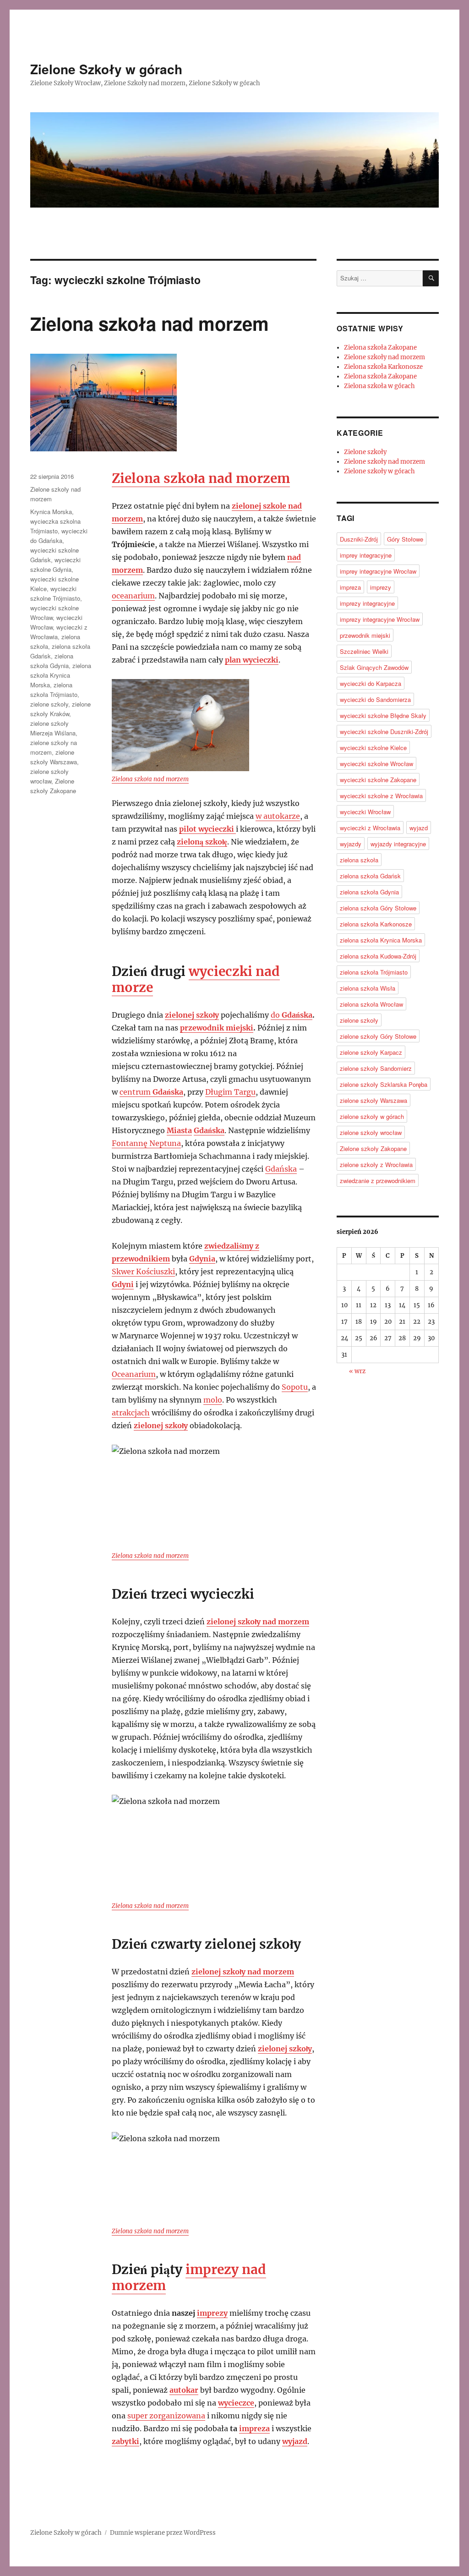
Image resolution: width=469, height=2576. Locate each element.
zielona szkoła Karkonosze (376, 924)
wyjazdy (351, 844)
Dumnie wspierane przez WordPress (163, 2533)
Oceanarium (134, 1374)
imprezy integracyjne (367, 603)
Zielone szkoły (365, 452)
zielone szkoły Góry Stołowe (378, 1036)
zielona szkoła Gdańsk (370, 876)
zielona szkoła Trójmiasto (374, 972)
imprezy (212, 2313)
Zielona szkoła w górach (379, 386)
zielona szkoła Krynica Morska (61, 675)
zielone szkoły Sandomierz (376, 1068)
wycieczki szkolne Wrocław (376, 764)
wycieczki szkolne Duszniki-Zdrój (384, 732)
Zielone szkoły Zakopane (373, 1148)
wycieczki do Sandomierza (375, 699)
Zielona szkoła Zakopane (380, 348)
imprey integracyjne (366, 555)
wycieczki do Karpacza (371, 683)
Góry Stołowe (405, 539)
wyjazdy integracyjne (398, 844)
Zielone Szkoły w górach (106, 69)
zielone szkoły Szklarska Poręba (384, 1084)
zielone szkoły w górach (372, 1116)
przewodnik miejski (217, 1028)
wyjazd (419, 828)
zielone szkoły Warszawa (374, 1100)
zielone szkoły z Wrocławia (376, 1165)
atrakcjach (131, 1413)
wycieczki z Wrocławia (370, 828)
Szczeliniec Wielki (364, 651)
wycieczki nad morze (196, 979)
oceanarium (133, 596)
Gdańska (297, 1015)
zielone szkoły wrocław (371, 1132)
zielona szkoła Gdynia (369, 892)
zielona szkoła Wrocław (371, 1004)
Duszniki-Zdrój (359, 539)
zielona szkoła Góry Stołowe (378, 908)
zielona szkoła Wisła (368, 988)
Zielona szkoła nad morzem (150, 323)
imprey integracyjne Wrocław (378, 571)
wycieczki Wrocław (365, 812)
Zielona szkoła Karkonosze (383, 367)
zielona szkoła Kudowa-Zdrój (378, 956)
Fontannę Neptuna (146, 1143)
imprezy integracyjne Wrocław (380, 619)
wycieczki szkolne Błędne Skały (383, 715)
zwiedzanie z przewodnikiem (378, 1181)
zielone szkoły (49, 704)
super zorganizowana (166, 2416)
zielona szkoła (359, 860)
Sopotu (295, 1387)
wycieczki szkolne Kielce (373, 748)
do (276, 1015)
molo (213, 1400)
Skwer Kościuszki (143, 1272)
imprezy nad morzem (189, 2277)
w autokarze (278, 816)
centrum (151, 1092)
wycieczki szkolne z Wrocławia (381, 796)
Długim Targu (230, 1092)
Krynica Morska (51, 512)
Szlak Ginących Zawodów (374, 667)
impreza (254, 2428)
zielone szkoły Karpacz (371, 1052)
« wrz (357, 1371)
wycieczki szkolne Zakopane (378, 780)
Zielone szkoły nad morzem (384, 357)
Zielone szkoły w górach (379, 471)
